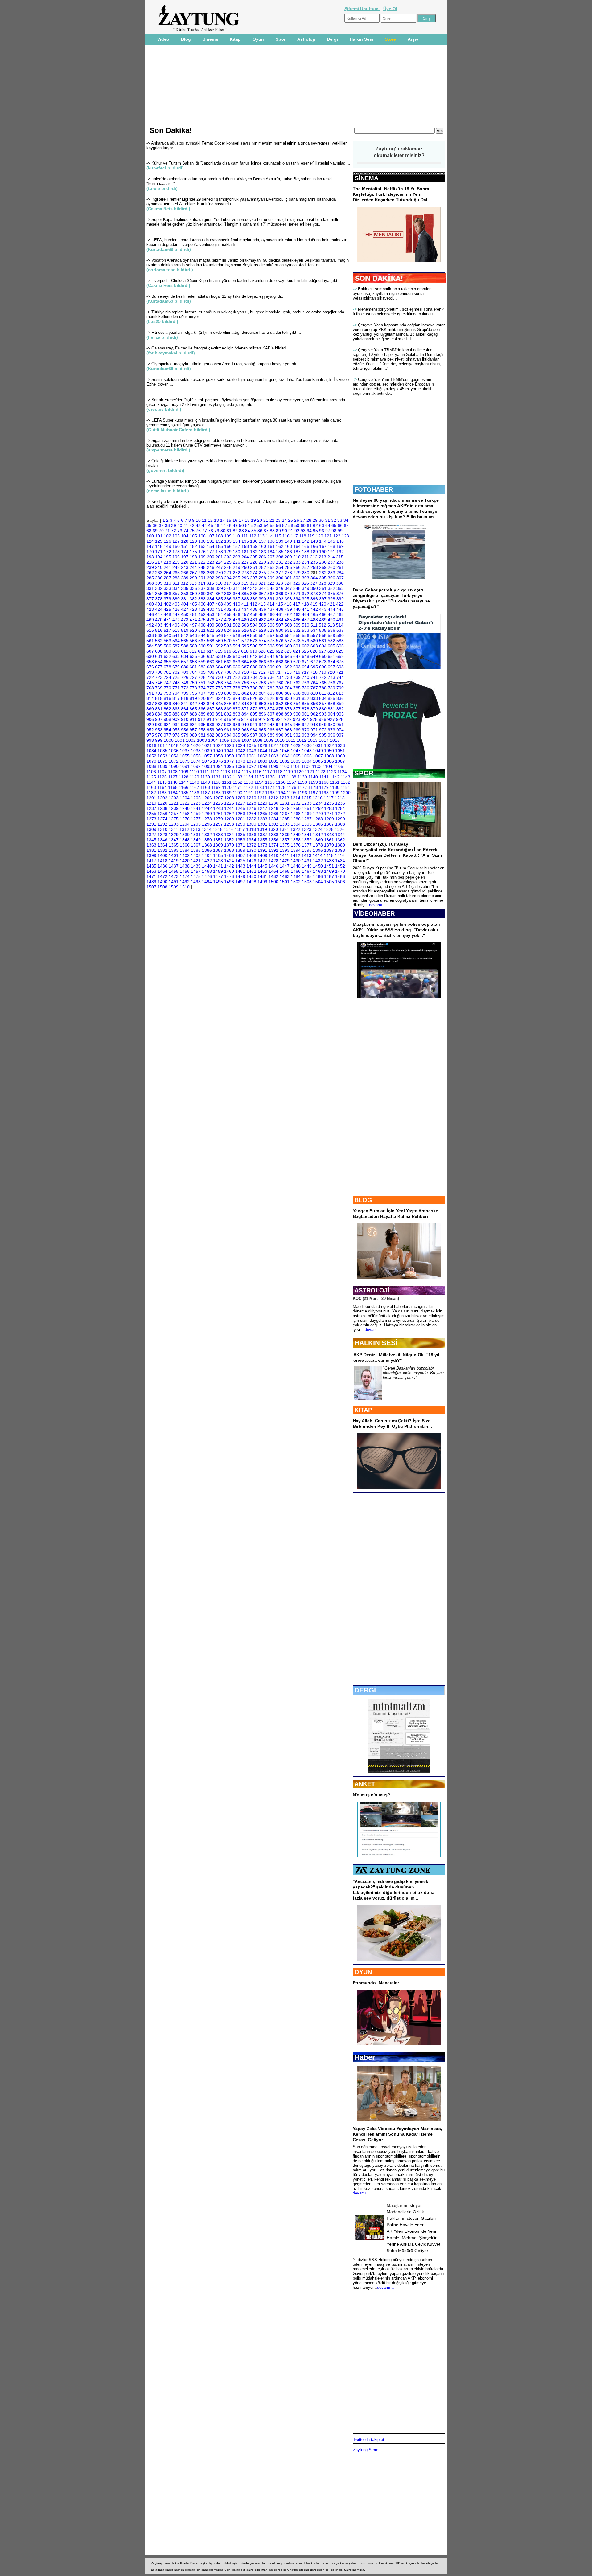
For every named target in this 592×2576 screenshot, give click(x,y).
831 (297, 698)
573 (254, 641)
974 (340, 730)
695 (314, 667)
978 (176, 735)
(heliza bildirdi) (162, 337)
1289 (329, 819)
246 (211, 567)
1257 (174, 814)
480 (245, 620)
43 (198, 525)
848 (245, 704)
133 (228, 541)
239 (150, 567)
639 (228, 656)
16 (235, 520)
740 (306, 677)
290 (193, 578)
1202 (162, 798)
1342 (318, 835)
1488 (340, 876)
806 (280, 693)
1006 (235, 740)
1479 (240, 876)
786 (306, 688)
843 (202, 704)
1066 (307, 756)
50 (241, 525)
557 (314, 635)
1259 (196, 814)
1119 (288, 772)
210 (297, 557)
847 (236, 704)
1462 (251, 871)
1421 (196, 861)
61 (309, 525)
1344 (340, 835)
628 (331, 651)
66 (340, 525)
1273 (151, 819)
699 (150, 672)
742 (323, 677)
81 (229, 531)
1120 (299, 772)
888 (193, 714)
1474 (185, 876)
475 (202, 620)
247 (219, 567)
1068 (329, 756)
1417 (151, 861)
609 (167, 651)
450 (185, 614)
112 (253, 536)
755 (236, 683)
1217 (329, 798)
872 (254, 709)
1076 (218, 761)
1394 (296, 850)
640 (236, 656)
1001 (180, 740)
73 (180, 531)
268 (202, 573)
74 (186, 531)
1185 (184, 793)
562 (159, 641)
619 (253, 651)
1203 (174, 798)
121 (328, 536)
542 (185, 635)
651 (331, 656)
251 (254, 567)
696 (323, 667)
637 (211, 656)
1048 (307, 751)
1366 (185, 845)
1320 (273, 829)
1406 (229, 855)
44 (204, 525)
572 (245, 641)
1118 (278, 772)
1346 (162, 840)
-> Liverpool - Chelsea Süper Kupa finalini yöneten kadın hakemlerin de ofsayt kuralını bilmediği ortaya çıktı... (244, 281)
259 (323, 567)
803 (254, 693)
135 (245, 541)
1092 (196, 766)
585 (159, 646)
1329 (174, 835)
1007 (246, 740)
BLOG (363, 1200)
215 (340, 557)
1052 (151, 756)
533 (306, 630)
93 (303, 531)
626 (314, 651)
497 (193, 625)
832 (306, 698)
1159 (313, 782)
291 (202, 578)
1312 (184, 829)
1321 (284, 829)
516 (159, 630)
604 (323, 646)
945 (288, 725)
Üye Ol (390, 9)
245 (202, 567)
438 (280, 609)
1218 (340, 798)
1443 (240, 866)
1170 (227, 787)
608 (159, 651)
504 (254, 625)
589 (193, 646)
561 (150, 641)
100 (150, 536)
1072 (174, 761)
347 (288, 588)
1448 (296, 866)
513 (331, 625)
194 (159, 557)
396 (314, 599)
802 (245, 693)
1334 (229, 835)
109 (228, 536)
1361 (329, 840)
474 (193, 620)
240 (159, 567)
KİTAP (363, 1410)
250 (245, 567)
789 (331, 688)
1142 (335, 777)
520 (193, 630)
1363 (151, 845)
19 (253, 520)
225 (228, 562)
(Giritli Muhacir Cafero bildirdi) (178, 430)
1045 (273, 751)
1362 (340, 840)
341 (236, 588)
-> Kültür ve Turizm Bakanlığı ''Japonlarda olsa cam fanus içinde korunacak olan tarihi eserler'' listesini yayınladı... (248, 163)
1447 (285, 866)
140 (288, 541)
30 (321, 520)
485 (288, 620)
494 (167, 625)
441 (306, 609)
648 (306, 656)
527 (254, 630)
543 (193, 635)
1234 (318, 803)
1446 (273, 866)
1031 (318, 745)
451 (193, 614)
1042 (240, 751)
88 (272, 531)
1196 (302, 793)
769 (159, 688)
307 (340, 578)
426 (176, 609)
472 (176, 620)
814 (150, 698)
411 (245, 604)
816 (167, 698)
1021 (207, 745)
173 (176, 552)
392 (280, 599)
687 (245, 667)
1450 (318, 866)
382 (193, 599)
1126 (162, 777)
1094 (218, 766)
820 (202, 698)
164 (297, 546)
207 (271, 557)
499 (211, 625)
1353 (240, 840)
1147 (184, 782)
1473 (174, 876)
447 (159, 614)
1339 (285, 835)
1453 (151, 871)
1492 (185, 882)
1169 (216, 787)
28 (309, 520)
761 (288, 683)
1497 (240, 882)
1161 (335, 782)
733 (245, 677)
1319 (262, 829)
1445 (262, 866)
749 (185, 683)
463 (297, 614)
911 (193, 719)
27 (303, 520)
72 (174, 531)
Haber (365, 2057)
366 (254, 594)
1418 (162, 861)
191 (331, 552)
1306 (318, 824)
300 (280, 578)
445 (340, 609)
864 (185, 709)
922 (288, 719)
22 (272, 520)
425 (167, 609)
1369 (218, 845)
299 (271, 578)
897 (271, 714)
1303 (285, 824)
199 (202, 557)
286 (159, 578)
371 (297, 594)
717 (305, 672)
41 (186, 525)
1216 (318, 798)
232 (288, 562)
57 (285, 525)
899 (288, 714)
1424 (229, 861)
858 (331, 704)
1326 (340, 829)
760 (280, 683)
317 (228, 583)
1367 (196, 845)
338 (211, 588)
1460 (229, 871)
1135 (259, 777)
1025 (251, 745)
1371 (240, 845)
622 (279, 651)
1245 (240, 808)
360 (202, 594)
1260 (207, 814)
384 (211, 599)
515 (150, 630)
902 (314, 714)
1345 (151, 840)
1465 (285, 871)
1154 (259, 782)
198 (193, 557)
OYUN (363, 1972)
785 (297, 688)
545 (211, 635)
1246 (251, 808)
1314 (207, 829)
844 (211, 704)
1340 (296, 835)
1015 (335, 740)
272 (236, 573)
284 (340, 573)
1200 (346, 793)
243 (185, 567)
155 (219, 546)
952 (150, 730)
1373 (262, 845)
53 (260, 525)
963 (245, 730)
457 (245, 614)
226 (236, 562)
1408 (251, 855)
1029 (296, 745)
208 (280, 557)
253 (271, 567)
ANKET (365, 1784)
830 (288, 698)
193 (150, 557)
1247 (262, 808)
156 (228, 546)
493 (159, 625)
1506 (340, 882)
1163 (151, 787)
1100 (284, 766)
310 (167, 583)
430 (211, 609)
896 (262, 714)
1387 (218, 850)
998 (150, 740)
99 (340, 531)
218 (167, 562)
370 (288, 594)
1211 (262, 798)
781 (262, 688)
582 (331, 641)
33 (340, 520)
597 (262, 646)
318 (236, 583)
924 (305, 719)
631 (159, 656)
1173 (259, 787)
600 (288, 646)
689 (262, 667)
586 (167, 646)
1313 (195, 829)
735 (262, 677)
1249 (285, 808)
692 (288, 667)
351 (323, 588)
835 (331, 698)
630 (150, 656)
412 (253, 604)
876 (288, 709)
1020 (196, 745)
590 (202, 646)
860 (150, 709)
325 (297, 583)
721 (340, 672)
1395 (307, 850)
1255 (151, 814)
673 (323, 662)
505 (262, 625)
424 (159, 609)
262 (150, 573)
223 (211, 562)
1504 (318, 882)
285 (150, 578)
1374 (273, 845)
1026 (262, 745)
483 (271, 620)
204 (245, 557)
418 (305, 604)
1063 (273, 756)
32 (334, 520)
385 (219, 599)
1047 (296, 751)
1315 (218, 829)
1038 (196, 751)
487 (306, 620)
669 (288, 662)
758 (262, 683)
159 (254, 546)
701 (167, 672)
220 (185, 562)
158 (245, 546)
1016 (151, 745)
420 (323, 604)
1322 (295, 829)
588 (185, 646)
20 (260, 520)
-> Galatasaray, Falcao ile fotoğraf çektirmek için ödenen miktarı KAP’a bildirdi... (218, 348)
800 (228, 693)
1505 (329, 882)
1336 (251, 835)
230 (271, 562)
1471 (151, 876)
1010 (280, 740)
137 (262, 541)
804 (262, 693)
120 (319, 536)
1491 (174, 882)
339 (219, 588)
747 (167, 683)
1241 (196, 808)
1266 (273, 814)
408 (219, 604)
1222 (185, 803)
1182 (151, 793)
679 (176, 667)
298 (262, 578)
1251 (307, 808)
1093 (207, 766)
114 (269, 536)
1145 (162, 782)
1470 (340, 871)
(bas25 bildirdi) (162, 321)
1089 (162, 766)
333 (167, 588)
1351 (218, 840)
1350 (207, 840)
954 (167, 730)
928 (340, 719)
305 (323, 578)
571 (236, 641)
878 (306, 709)
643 (262, 656)
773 (193, 688)
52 (254, 525)
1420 (185, 861)
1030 (307, 745)
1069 (340, 756)
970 (306, 730)
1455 (174, 871)
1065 (296, 756)
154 (211, 546)
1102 (306, 766)
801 (236, 693)
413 (262, 604)
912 (202, 719)
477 (219, 620)
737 (280, 677)
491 (340, 620)
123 (345, 536)
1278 (207, 819)
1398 (340, 850)
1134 (248, 777)
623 (288, 651)
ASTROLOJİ (372, 1290)
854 (297, 704)
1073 (185, 761)
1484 (296, 876)
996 (331, 735)
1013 (313, 740)
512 (323, 625)
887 (185, 714)
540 (167, 635)
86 (260, 531)
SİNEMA (366, 178)
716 (297, 672)
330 (340, 583)
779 (245, 688)
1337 (262, 835)
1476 (207, 876)
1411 (284, 855)
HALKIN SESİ (376, 1343)
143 (314, 541)
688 (254, 667)
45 (211, 525)
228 (254, 562)
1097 (251, 766)
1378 (318, 845)
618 (245, 651)
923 (297, 719)
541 (176, 635)
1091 (185, 766)
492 (150, 625)
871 (245, 709)
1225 (218, 803)
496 (185, 625)
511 (314, 625)
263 (159, 573)
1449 (307, 866)
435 (254, 609)
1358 (296, 840)
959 (211, 730)
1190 (238, 793)
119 (311, 536)
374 (323, 594)
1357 (285, 840)
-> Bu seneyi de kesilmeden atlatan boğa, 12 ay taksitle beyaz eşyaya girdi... (216, 296)
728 (202, 677)
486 (297, 620)
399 (340, 599)
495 (176, 625)
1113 (225, 772)
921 (279, 719)
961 (228, 730)
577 (288, 641)
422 (340, 604)
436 (262, 609)
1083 (296, 761)
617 (236, 651)
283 (331, 573)
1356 (273, 840)
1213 (284, 798)
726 (185, 677)
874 (271, 709)
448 (167, 614)
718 (314, 672)
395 (306, 599)
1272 (340, 814)
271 (228, 573)
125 (159, 541)
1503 (307, 882)
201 (219, 557)
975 (150, 735)
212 (314, 557)
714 (279, 672)
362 (219, 594)
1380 (340, 845)
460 (271, 614)
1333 (218, 835)
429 (202, 609)
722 (150, 677)
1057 (207, 756)
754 (228, 683)
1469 (329, 871)
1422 (207, 861)
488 (314, 620)
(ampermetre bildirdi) (168, 450)
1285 (285, 819)
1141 (324, 777)
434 (245, 609)
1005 (224, 740)
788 (323, 688)
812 (331, 693)
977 (167, 735)
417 (297, 604)
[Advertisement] (120, 117)
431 (219, 609)
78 (211, 531)
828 (271, 698)
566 (193, 641)
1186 (194, 793)
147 (150, 546)
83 (241, 531)
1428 (273, 861)
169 (340, 546)
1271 (329, 814)
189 (314, 552)
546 (219, 635)
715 (288, 672)
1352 (229, 840)
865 (193, 709)
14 (223, 520)
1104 (328, 766)
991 (288, 735)
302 (297, 578)
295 (236, 578)
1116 (257, 772)
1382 (162, 850)
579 (306, 641)
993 (306, 735)
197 (185, 557)
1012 (302, 740)
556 (306, 635)
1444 (251, 866)
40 (180, 525)
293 (219, 578)
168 (331, 546)
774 (202, 688)
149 (167, 546)
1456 (185, 871)
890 (211, 714)
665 (254, 662)
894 (245, 714)
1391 (262, 850)
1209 (240, 798)
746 (159, 683)
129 (193, 541)
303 (306, 578)
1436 (162, 866)
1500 (273, 882)
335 (185, 588)
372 (306, 594)
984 (228, 735)
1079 (251, 761)
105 (193, 536)
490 (331, 620)
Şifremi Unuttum (362, 9)
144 (323, 541)
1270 (318, 814)
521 (202, 630)
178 (219, 552)
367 (262, 594)
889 (202, 714)
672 (314, 662)
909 (176, 719)
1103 (317, 766)
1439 (196, 866)
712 (262, 672)
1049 (318, 751)
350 (314, 588)
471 (167, 620)
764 (314, 683)
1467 (307, 871)
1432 (318, 861)
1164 (162, 787)
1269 (307, 814)
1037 (185, 751)
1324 (318, 829)
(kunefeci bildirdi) (165, 168)
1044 (262, 751)
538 (150, 635)
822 (219, 698)
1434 (340, 861)
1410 (273, 855)
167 (323, 546)
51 (248, 525)
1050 (329, 751)
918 (253, 719)
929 (150, 725)
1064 (285, 756)
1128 (184, 777)
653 (150, 662)
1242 (207, 808)
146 (340, 541)
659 (202, 662)
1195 (292, 793)
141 (297, 541)
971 (314, 730)
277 (280, 573)
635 (193, 656)
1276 (185, 819)
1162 (345, 782)
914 (219, 719)
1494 (207, 882)
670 (297, 662)
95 (315, 531)
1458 (207, 871)
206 (262, 557)
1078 (240, 761)
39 (174, 525)
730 (219, 677)
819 (193, 698)
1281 (240, 819)
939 (236, 725)
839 (167, 704)
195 (167, 557)
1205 (196, 798)
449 (176, 614)
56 (278, 525)
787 (314, 688)
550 (254, 635)
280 (306, 573)
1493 (196, 882)
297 (254, 578)
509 (297, 625)
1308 (340, 824)
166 (314, 546)
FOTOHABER (374, 489)
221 (193, 562)
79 (217, 531)
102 (167, 536)
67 (346, 525)
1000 (169, 740)
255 (288, 567)
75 (192, 531)
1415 (329, 855)
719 (323, 672)
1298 (229, 824)
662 (228, 662)
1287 (307, 819)
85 (254, 531)
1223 (196, 803)
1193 (270, 793)
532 (297, 630)
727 (193, 677)
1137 (281, 777)
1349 (196, 840)
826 (254, 698)
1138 (292, 777)
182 (254, 552)
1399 (151, 855)
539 (159, 635)
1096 (240, 766)
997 (340, 735)
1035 (162, 751)
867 (211, 709)
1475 (196, 876)
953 (159, 730)
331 (150, 588)
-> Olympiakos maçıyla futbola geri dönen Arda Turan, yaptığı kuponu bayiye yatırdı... (223, 364)
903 (323, 714)
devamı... (378, 905)
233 (297, 562)
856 (314, 704)
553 (280, 635)
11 (204, 520)
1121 (310, 772)
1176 (292, 787)
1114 (236, 772)
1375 (285, 845)
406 (202, 604)
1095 (229, 766)
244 (193, 567)
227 (245, 562)
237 (331, 562)
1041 (229, 751)
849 (254, 704)
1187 (205, 793)
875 (280, 709)
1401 (174, 855)
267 (193, 573)
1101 (295, 766)
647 (297, 656)
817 (176, 698)
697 (331, 667)
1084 (307, 761)
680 (185, 667)
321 (262, 583)
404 (185, 604)
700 (159, 672)
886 (176, 714)
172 (167, 552)
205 (254, 557)
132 (219, 541)
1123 (331, 772)
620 (262, 651)
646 (288, 656)
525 (236, 630)
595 (245, 646)
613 (202, 651)
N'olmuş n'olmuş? (372, 1795)
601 (297, 646)
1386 (207, 850)
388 (245, 599)
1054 (174, 756)
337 (202, 588)
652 (340, 656)
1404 (207, 855)
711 (254, 672)
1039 (207, 751)
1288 (318, 819)
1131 (216, 777)
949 (323, 725)
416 (288, 604)
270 (219, 573)
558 (323, 635)
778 (236, 688)
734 (254, 677)
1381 (151, 850)
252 (262, 567)
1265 (262, 814)
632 (167, 656)
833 (314, 698)
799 (219, 693)
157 (236, 546)
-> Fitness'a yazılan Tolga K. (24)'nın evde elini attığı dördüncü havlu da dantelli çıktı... (224, 332)
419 (314, 604)
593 (228, 646)
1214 (295, 798)
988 (262, 735)
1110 (194, 772)
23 (278, 520)
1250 (296, 808)
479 (236, 620)
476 (211, 620)
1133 (238, 777)
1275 (174, 819)
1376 (296, 845)
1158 (302, 782)
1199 (335, 793)
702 (176, 672)
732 (236, 677)
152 (193, 546)
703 (185, 672)
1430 (296, 861)
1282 (251, 819)
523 (219, 630)
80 (223, 531)
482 (262, 620)
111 (245, 536)
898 (280, 714)
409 (228, 604)
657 (185, 662)
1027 (273, 745)
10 (198, 520)
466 (323, 614)
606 (340, 646)
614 (210, 651)
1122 (321, 772)
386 (228, 599)
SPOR (364, 773)
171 (159, 552)
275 (262, 573)
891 (219, 714)
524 (228, 630)
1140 (313, 777)
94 (309, 531)
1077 (229, 761)
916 (236, 719)
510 (306, 625)
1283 (262, 819)
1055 (185, 756)
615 (219, 651)
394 (297, 599)
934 (193, 725)
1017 (162, 745)
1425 (240, 861)
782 (271, 688)
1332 (207, 835)
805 (271, 693)
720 (331, 672)
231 (280, 562)
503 (245, 625)
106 (202, 536)
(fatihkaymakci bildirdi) (171, 353)
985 (236, 735)
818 (185, 698)
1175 (281, 787)
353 (340, 588)
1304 (296, 824)
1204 (185, 798)
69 (155, 531)
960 (219, 730)
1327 (151, 835)
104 (185, 536)
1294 (185, 824)
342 (245, 588)
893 (236, 714)
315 (210, 583)
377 (150, 599)
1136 (270, 777)
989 (271, 735)
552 (271, 635)
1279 (218, 819)
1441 (218, 866)
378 (159, 599)
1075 (207, 761)
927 (331, 719)
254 (280, 567)
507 (280, 625)
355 (159, 594)
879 (314, 709)
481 (254, 620)
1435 (151, 866)
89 (278, 531)
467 (331, 614)
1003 (202, 740)
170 (150, 552)
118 (303, 536)
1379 (329, 845)
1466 (296, 871)
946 (297, 725)
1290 (340, 819)
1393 (285, 850)
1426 (251, 861)
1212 (273, 798)
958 (202, 730)
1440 (207, 866)
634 (185, 656)
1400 (162, 855)
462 (288, 614)
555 (297, 635)
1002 (191, 740)
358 (185, 594)
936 (211, 725)
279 (297, 573)
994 (314, 735)
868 (219, 709)
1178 (313, 787)
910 (185, 719)
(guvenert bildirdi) (165, 470)
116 (286, 536)
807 (288, 693)
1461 (240, 871)
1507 (151, 887)
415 (279, 604)
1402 (185, 855)
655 (167, 662)
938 (228, 725)
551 (262, 635)
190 (323, 552)
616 (228, 651)
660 (211, 662)
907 (159, 719)
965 (262, 730)
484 (280, 620)
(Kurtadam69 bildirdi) (169, 249)
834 (323, 698)
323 (279, 583)
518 (176, 630)
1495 (218, 882)
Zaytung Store (366, 2450)
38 (167, 525)
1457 (196, 871)
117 (294, 536)
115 (278, 536)
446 (150, 614)
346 (280, 588)
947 (306, 725)
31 (327, 520)
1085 (318, 761)
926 (323, 719)
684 (219, 667)
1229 (262, 803)
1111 (205, 772)
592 (219, 646)
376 (340, 594)
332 (159, 588)
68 (149, 531)
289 (185, 578)
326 (305, 583)
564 (176, 641)
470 (159, 620)
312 (184, 583)
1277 (196, 819)
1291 (151, 824)
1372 (251, 845)
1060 (240, 756)
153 (202, 546)
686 (236, 667)
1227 (240, 803)
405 (193, 604)
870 (236, 709)
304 (314, 578)
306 (331, 578)
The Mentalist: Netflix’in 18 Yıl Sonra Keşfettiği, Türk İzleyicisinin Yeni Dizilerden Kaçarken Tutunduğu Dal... (392, 194)
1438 (185, 866)
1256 (162, 814)
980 (193, 735)
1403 (196, 855)
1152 (238, 782)
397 (323, 599)
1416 (340, 855)
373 (314, 594)
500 (219, 625)
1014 (324, 740)
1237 (151, 808)
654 (159, 662)
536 (331, 630)
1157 (292, 782)
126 (167, 541)
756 (245, 683)
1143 (345, 777)
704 (193, 672)
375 (331, 594)
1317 (240, 829)
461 (280, 614)
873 (262, 709)
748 (176, 683)
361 (211, 594)
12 (210, 520)
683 (211, 667)
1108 (173, 772)
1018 (174, 745)
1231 (285, 803)
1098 (262, 766)
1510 (185, 887)
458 (254, 614)
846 (228, 704)
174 (185, 552)
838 (159, 704)
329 (331, 583)
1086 (329, 761)
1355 (262, 840)
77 (204, 531)
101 (159, 536)
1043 (251, 751)
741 (314, 677)
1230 (273, 803)
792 (159, 693)
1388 (229, 850)
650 (323, 656)
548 (236, 635)
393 (288, 599)
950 (331, 725)
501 (228, 625)
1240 (185, 808)
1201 (151, 798)
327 (314, 583)
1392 (273, 850)
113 (261, 536)
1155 (270, 782)
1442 (229, 866)
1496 (229, 882)
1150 (216, 782)
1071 (162, 761)
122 (337, 536)
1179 (324, 787)
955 (176, 730)
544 (202, 635)
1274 (162, 819)
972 (323, 730)
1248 (273, 808)
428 (193, 609)
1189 (227, 793)
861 (159, 709)
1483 (285, 876)
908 (167, 719)
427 (185, 609)
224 (219, 562)
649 (314, 656)
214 (331, 557)
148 (159, 546)
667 (271, 662)
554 (288, 635)
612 (193, 651)
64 (328, 525)
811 (323, 693)
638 (219, 656)
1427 (262, 861)
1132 (227, 777)
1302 (273, 824)
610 (176, 651)
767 (340, 683)
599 (280, 646)
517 (167, 630)
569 (219, 641)
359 (193, 594)
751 (202, 683)
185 (280, 552)
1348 (185, 840)
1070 (151, 761)
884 (159, 714)
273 (245, 573)
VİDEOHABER (374, 913)
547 (228, 635)
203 (236, 557)
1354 (251, 840)
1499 (262, 882)
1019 (185, 745)
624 (297, 651)
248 (228, 567)
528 (262, 630)
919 (262, 719)
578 (297, 641)
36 (155, 525)
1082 (285, 761)
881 (331, 709)
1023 (229, 745)
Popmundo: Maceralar (376, 1983)
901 (306, 714)
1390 (251, 850)
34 (346, 520)
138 (271, 541)
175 (193, 552)
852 (280, 704)
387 (236, 599)
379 (167, 599)
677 (159, 667)
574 (262, 641)
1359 (307, 840)
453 (211, 614)
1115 (246, 772)
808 (297, 693)
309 (159, 583)
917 (245, 719)
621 (271, 651)
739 (297, 677)
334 (176, 588)
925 (314, 719)
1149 (205, 782)
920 (271, 719)
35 (149, 525)
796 (193, 693)
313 (193, 583)
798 (211, 693)
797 (202, 693)
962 (236, 730)
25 (290, 520)
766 (331, 683)
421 (331, 604)
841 (185, 704)
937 (219, 725)
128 (185, 541)
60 (303, 525)
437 (271, 609)
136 (254, 541)
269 (211, 573)
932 (176, 725)
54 (266, 525)
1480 (251, 876)
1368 (207, 845)
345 (271, 588)
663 (236, 662)
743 (331, 677)
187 (297, 552)
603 (314, 646)
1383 (174, 850)
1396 (318, 850)
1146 (173, 782)
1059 (229, 756)
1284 (273, 819)
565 (185, 641)
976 (159, 735)
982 (211, 735)
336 (193, 588)
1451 (329, 866)
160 (262, 546)
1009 (269, 740)
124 (150, 541)
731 (228, 677)
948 (314, 725)
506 (271, 625)
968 (288, 730)
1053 (162, 756)
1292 (162, 824)
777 (228, 688)
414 (271, 604)
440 (297, 609)
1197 (313, 793)
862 (167, 709)
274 (254, 573)
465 (314, 614)
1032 (329, 745)
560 (340, 635)
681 (193, 667)
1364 (162, 845)
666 (262, 662)
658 (193, 662)
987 (254, 735)
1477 (218, 876)
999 (159, 740)
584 (150, 646)
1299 (240, 824)
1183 (162, 793)
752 (211, 683)
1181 (345, 787)
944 (280, 725)
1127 (173, 777)
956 (185, 730)
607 (150, 651)
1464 (273, 871)
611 (185, 651)
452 (202, 614)
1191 (248, 793)
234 (306, 562)
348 (297, 588)
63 (322, 525)
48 (229, 525)
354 (150, 594)
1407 (240, 855)
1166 (184, 787)
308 (150, 583)
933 (185, 725)
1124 (342, 772)
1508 (162, 887)
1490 (162, 882)
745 (150, 683)
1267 (285, 814)
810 (314, 693)
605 (331, 646)
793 (167, 693)
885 (167, 714)
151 (185, 546)
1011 (291, 740)
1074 (196, 761)
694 (306, 667)
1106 (151, 772)
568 (211, 641)
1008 (257, 740)
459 (262, 614)
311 (176, 583)
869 (228, 709)
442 (314, 609)
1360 (318, 840)
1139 (302, 777)
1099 (273, 766)
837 (150, 704)
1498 (251, 882)
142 (306, 541)
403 (176, 604)
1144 (151, 782)
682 (202, 667)
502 (236, 625)
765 (323, 683)
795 (185, 693)
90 (285, 531)
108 (219, 536)
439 (288, 609)
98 (334, 531)
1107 (162, 772)
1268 (296, 814)
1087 (340, 761)
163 (288, 546)
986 (245, 735)
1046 (285, 751)
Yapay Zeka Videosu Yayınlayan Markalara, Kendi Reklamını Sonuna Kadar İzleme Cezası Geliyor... (397, 2134)
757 (254, 683)
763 (306, 683)
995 (323, 735)
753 (219, 683)
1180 (335, 787)
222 (202, 562)
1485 (307, 876)
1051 (340, 751)
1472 (162, 876)
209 (288, 557)
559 (331, 635)
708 (228, 672)
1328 (162, 835)
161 (271, 546)
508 (288, 625)
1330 (185, 835)
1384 (185, 850)
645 (280, 656)
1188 (216, 793)
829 (280, 698)
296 (245, 578)
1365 (174, 845)
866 (202, 709)
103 (176, 536)
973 (331, 730)
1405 (218, 855)
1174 (270, 787)
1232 (296, 803)
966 (271, 730)
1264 (251, 814)
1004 (213, 740)
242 (176, 567)
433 (236, 609)
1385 (196, 850)
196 (176, 557)
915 (228, 719)
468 (340, 614)
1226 (229, 803)
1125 (151, 777)
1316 (229, 829)
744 (340, 677)
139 (280, 541)
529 (271, 630)
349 (306, 588)
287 (167, 578)
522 (211, 630)
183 (262, 552)
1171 (238, 787)
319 (245, 583)
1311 (173, 829)
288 (176, 578)
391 (271, 599)
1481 (262, 876)
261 (340, 567)
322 (271, 583)
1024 (240, 745)
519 (185, 630)
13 (216, 520)
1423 (218, 861)
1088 (151, 766)
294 (228, 578)
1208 (229, 798)
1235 (329, 803)
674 (331, 662)
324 (288, 583)
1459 (218, 871)
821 (211, 698)
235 (314, 562)
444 (331, 609)
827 (262, 698)
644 (271, 656)
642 (254, 656)
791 (150, 693)
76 (198, 531)
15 (229, 520)
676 (150, 667)
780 (254, 688)
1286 (296, 819)
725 (176, 677)
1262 (229, 814)
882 (340, 709)
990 (280, 735)
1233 (307, 803)
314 (202, 583)
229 (262, 562)
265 (176, 573)
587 (176, 646)
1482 (273, 876)
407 (211, 604)
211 (305, 557)
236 (323, 562)
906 (150, 719)
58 (291, 525)
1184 (173, 793)
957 (193, 730)
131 (211, 541)
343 (254, 588)
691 (280, 667)
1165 (173, 787)
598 (271, 646)
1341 (307, 835)
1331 (196, 835)
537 (340, 630)
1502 (296, 882)
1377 (307, 845)
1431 (307, 861)
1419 (174, 861)
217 (159, 562)
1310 (162, 829)
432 (228, 609)
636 (202, 656)
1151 (227, 782)
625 (305, 651)
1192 (259, 793)
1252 (318, 808)
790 (340, 688)
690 (271, 667)
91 (291, 531)
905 (340, 714)
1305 (307, 824)
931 (167, 725)
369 (280, 594)
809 (306, 693)
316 (219, 583)
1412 (295, 855)
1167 (194, 787)
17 (241, 520)
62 (315, 525)
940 (245, 725)
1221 (174, 803)
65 (334, 525)
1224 (207, 803)
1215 (306, 798)
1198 (324, 793)
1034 (151, 751)
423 (150, 609)
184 (271, 552)
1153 (248, 782)
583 (340, 641)
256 (297, 567)
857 (323, 704)
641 (245, 656)
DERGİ (365, 1690)
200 (211, 557)
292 (211, 578)
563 (167, 641)
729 (211, 677)
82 (235, 531)
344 (262, 588)
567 (202, 641)
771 (176, 688)
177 (211, 552)
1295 (196, 824)
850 (262, 704)
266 (185, 573)
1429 (285, 861)
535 (323, 630)
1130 (205, 777)
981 (202, 735)
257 (306, 567)
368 (271, 594)
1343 (329, 835)
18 (247, 520)
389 (254, 599)
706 (211, 672)
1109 (184, 772)
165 (306, 546)
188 (306, 552)
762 (297, 683)
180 (236, 552)
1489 (151, 882)
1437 (174, 866)
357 (176, 594)
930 (159, 725)
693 (297, 667)
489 (323, 620)
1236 (340, 803)
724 (167, 677)
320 (253, 583)
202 (228, 557)
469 (150, 620)
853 (288, 704)
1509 (174, 887)
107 (211, 536)
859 (340, 704)
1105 (338, 766)
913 (210, 719)
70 (161, 531)
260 (331, 567)
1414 (318, 855)
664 (245, 662)
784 (288, 688)
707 (219, 672)
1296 (207, 824)
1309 (151, 829)
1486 (318, 876)
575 (271, 641)
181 (245, 552)
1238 (162, 808)
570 (228, 641)
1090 (174, 766)
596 (254, 646)
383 (202, 599)
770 (167, 688)
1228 (251, 803)
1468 (318, 871)
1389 (240, 850)
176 (202, 552)
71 (167, 531)
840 (176, 704)
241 (167, 567)
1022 (218, 745)
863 (176, 709)
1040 (218, 751)
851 (271, 704)
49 (235, 525)
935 (202, 725)
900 (297, 714)
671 (306, 662)
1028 (285, 745)
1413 (306, 855)
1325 (329, 829)
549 (245, 635)
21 (266, 520)
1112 (215, 772)
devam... (373, 1330)
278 (288, 573)
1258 (185, 814)
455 (228, 614)
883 (150, 714)
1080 (262, 761)
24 (284, 520)
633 (176, 656)
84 (248, 531)
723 (159, 677)
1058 (218, 756)
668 (280, 662)
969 (297, 730)
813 (340, 693)
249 (236, 567)
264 (167, 573)
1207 (218, 798)
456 (236, 614)
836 (340, 698)
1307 (329, 824)
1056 (196, 756)
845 (219, 704)
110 (236, 536)
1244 (229, 808)
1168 (205, 787)
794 (176, 693)
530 (280, 630)
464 (306, 614)
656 (176, 662)
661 (219, 662)
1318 (251, 829)
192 (340, 552)
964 (254, 730)
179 (228, 552)
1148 (194, 782)
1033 (340, 745)
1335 (240, 835)
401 (159, 604)
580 (314, 641)
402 (167, 604)
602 (306, 646)
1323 (306, 829)
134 (236, 541)
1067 (318, 756)
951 (340, 725)
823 (228, 698)
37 (161, 525)
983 (219, 735)
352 (331, 588)
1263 (240, 814)
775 (211, 688)
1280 (229, 819)
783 (280, 688)
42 (192, 525)
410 (236, 604)
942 (262, 725)
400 (150, 604)
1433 (329, 861)
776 (219, 688)
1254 (340, 808)
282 (323, 573)
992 (297, 735)
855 (306, 704)
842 (193, 704)
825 (245, 698)
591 (211, 646)
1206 (207, 798)
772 (185, 688)
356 (167, 594)
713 (271, 672)
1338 (273, 835)
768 (150, 688)
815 (159, 698)
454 (219, 614)
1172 (248, 787)
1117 (267, 772)
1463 (262, 871)
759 (271, 683)
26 (297, 520)
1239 (174, 808)
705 (202, 672)
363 (228, 594)
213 (323, 557)
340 (228, 588)
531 (288, 630)
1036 (174, 751)
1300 (251, 824)
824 (236, 698)
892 (228, 714)
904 (331, 714)
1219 (151, 803)
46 (217, 525)
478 (228, 620)
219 (176, 562)
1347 (174, 840)
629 (340, 651)
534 (314, 630)
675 (340, 662)
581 (323, 641)
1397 (329, 850)
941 (254, 725)
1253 (329, 808)
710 (245, 672)
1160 (324, 782)
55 (272, 525)
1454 (162, 871)
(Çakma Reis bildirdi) (168, 209)
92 (297, 531)
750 (193, 683)
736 (271, 677)
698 (340, 667)
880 (323, 709)
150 (176, 546)
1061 (251, 756)
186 (288, 552)
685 (228, 667)
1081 (273, 761)
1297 (218, 824)
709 (236, 672)
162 (280, 546)
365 (245, 594)
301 (288, 578)
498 (202, 625)
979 (185, 735)
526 (245, 630)
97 (328, 531)
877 (297, 709)
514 (340, 625)
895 (254, 714)
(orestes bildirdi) (164, 409)
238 (340, 562)
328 (323, 583)
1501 (285, 882)
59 (297, 525)
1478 (229, 876)
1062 (262, 756)
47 (223, 525)
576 (280, 641)
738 (288, 677)
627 (323, 651)
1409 (262, 855)
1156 (281, 782)
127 (176, 541)
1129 (194, 777)
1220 (162, 803)
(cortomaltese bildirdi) (170, 270)
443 (323, 609)
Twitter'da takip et (369, 2440)
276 (271, 573)
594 (236, 646)
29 (315, 520)
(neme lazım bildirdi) (168, 491)
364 (236, 594)
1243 (218, 808)
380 (176, 599)
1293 (174, 824)
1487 (329, 876)
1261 (218, 814)
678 (167, 667)
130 (202, 541)
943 (271, 725)
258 (314, 567)
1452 (340, 866)
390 (262, 599)
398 (331, 599)
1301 (262, 824)
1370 (229, 845)
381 (185, 599)
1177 (302, 787)
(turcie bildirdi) (162, 188)
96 (322, 531)
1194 (281, 793)
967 (280, 730)
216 (150, 562)
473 (185, 620)
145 (331, 541)
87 (266, 531)
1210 (251, 798)
